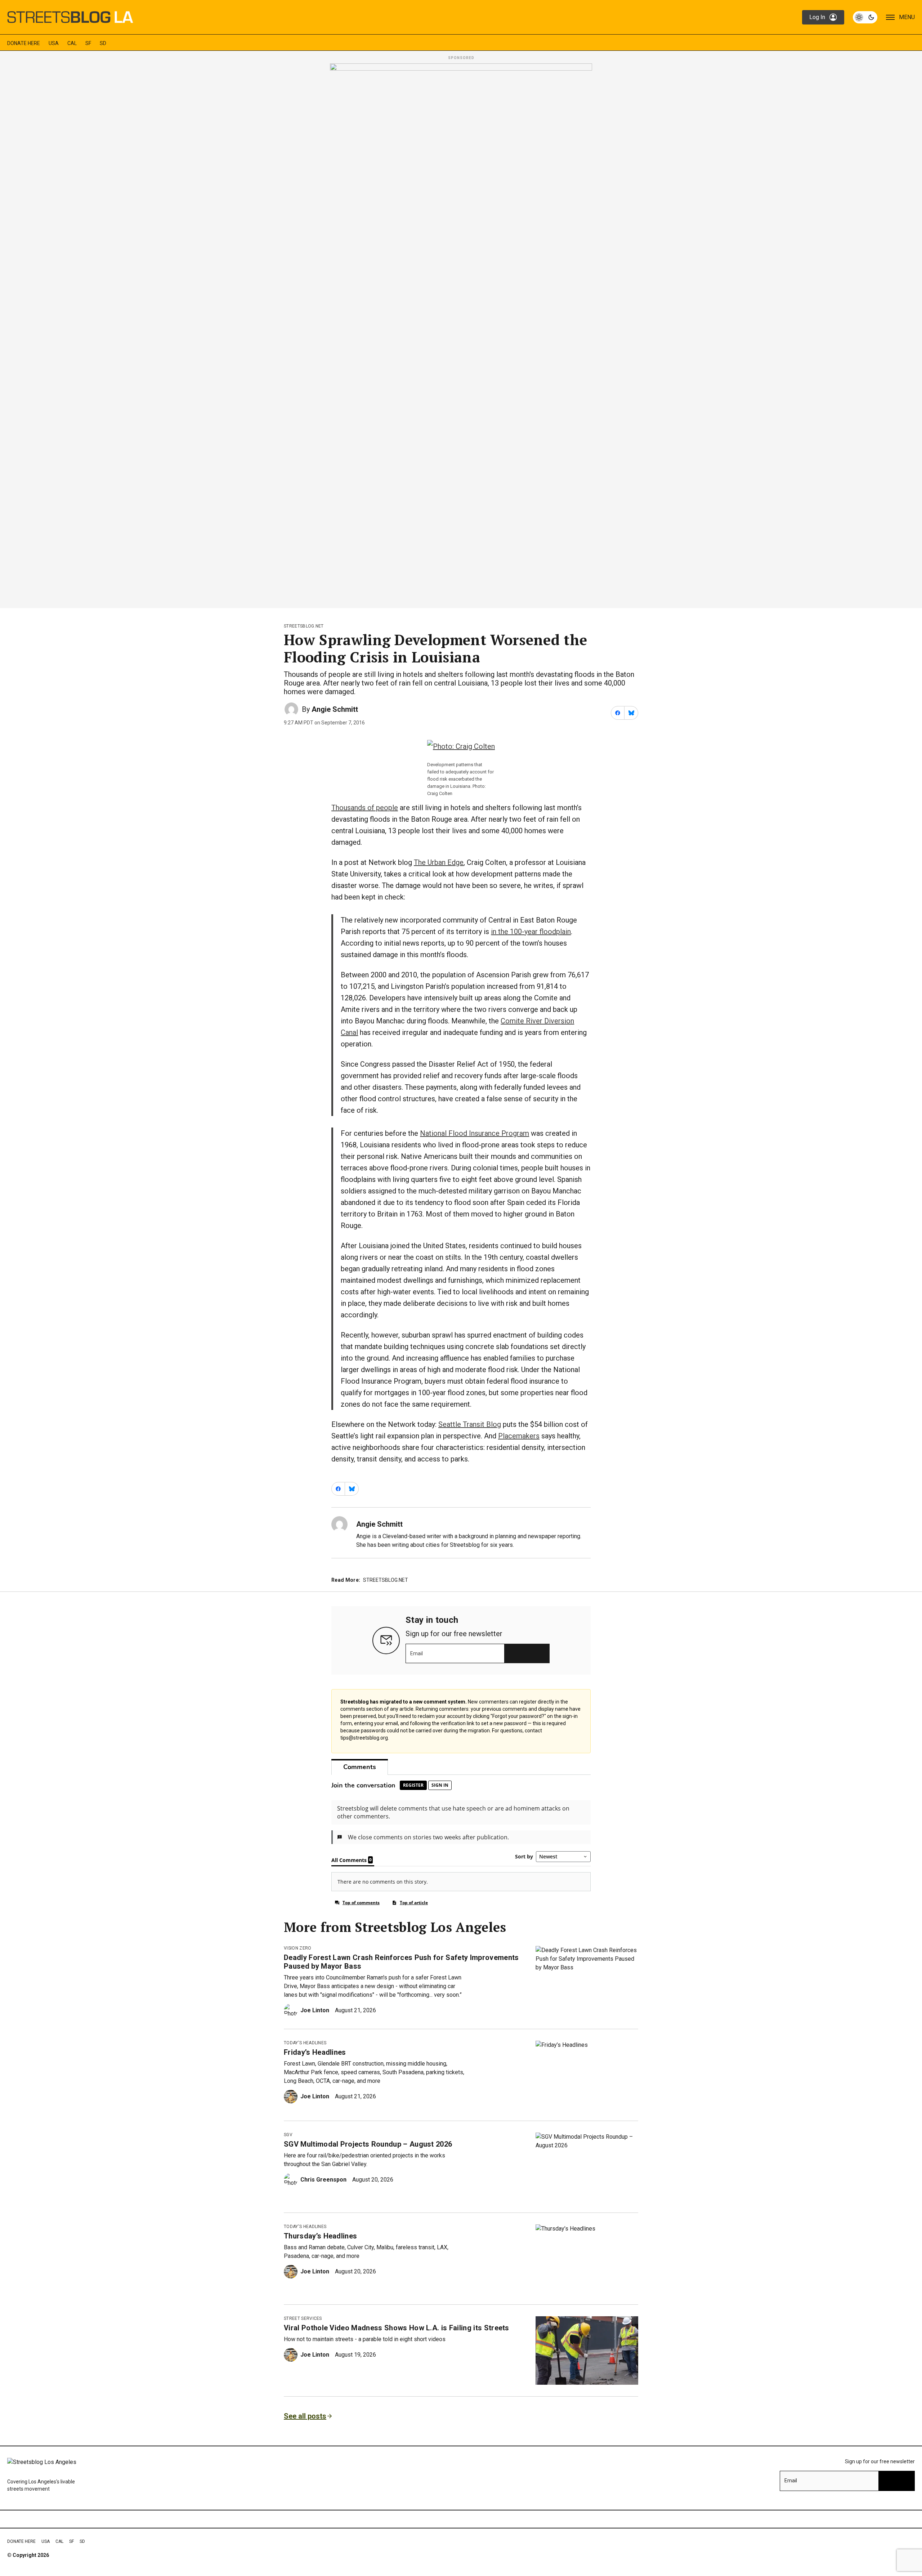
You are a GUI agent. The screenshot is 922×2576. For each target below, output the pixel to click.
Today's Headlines (305, 2043)
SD (103, 43)
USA (54, 43)
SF (88, 43)
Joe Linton (315, 2010)
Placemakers (519, 1436)
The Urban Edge (439, 862)
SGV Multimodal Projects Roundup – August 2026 (368, 2144)
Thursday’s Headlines (320, 2236)
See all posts (305, 2416)
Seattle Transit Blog (470, 1424)
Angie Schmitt (335, 709)
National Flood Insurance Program (475, 1133)
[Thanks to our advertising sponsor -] (461, 334)
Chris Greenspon (323, 2180)
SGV (288, 2135)
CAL (72, 43)
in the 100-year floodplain (531, 932)
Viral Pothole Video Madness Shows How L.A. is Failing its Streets (397, 2328)
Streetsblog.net (304, 626)
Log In (817, 17)
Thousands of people (365, 808)
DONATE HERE (24, 43)
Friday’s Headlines (315, 2052)
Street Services (303, 2318)
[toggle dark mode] (865, 17)
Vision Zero (298, 1948)
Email (417, 1653)
